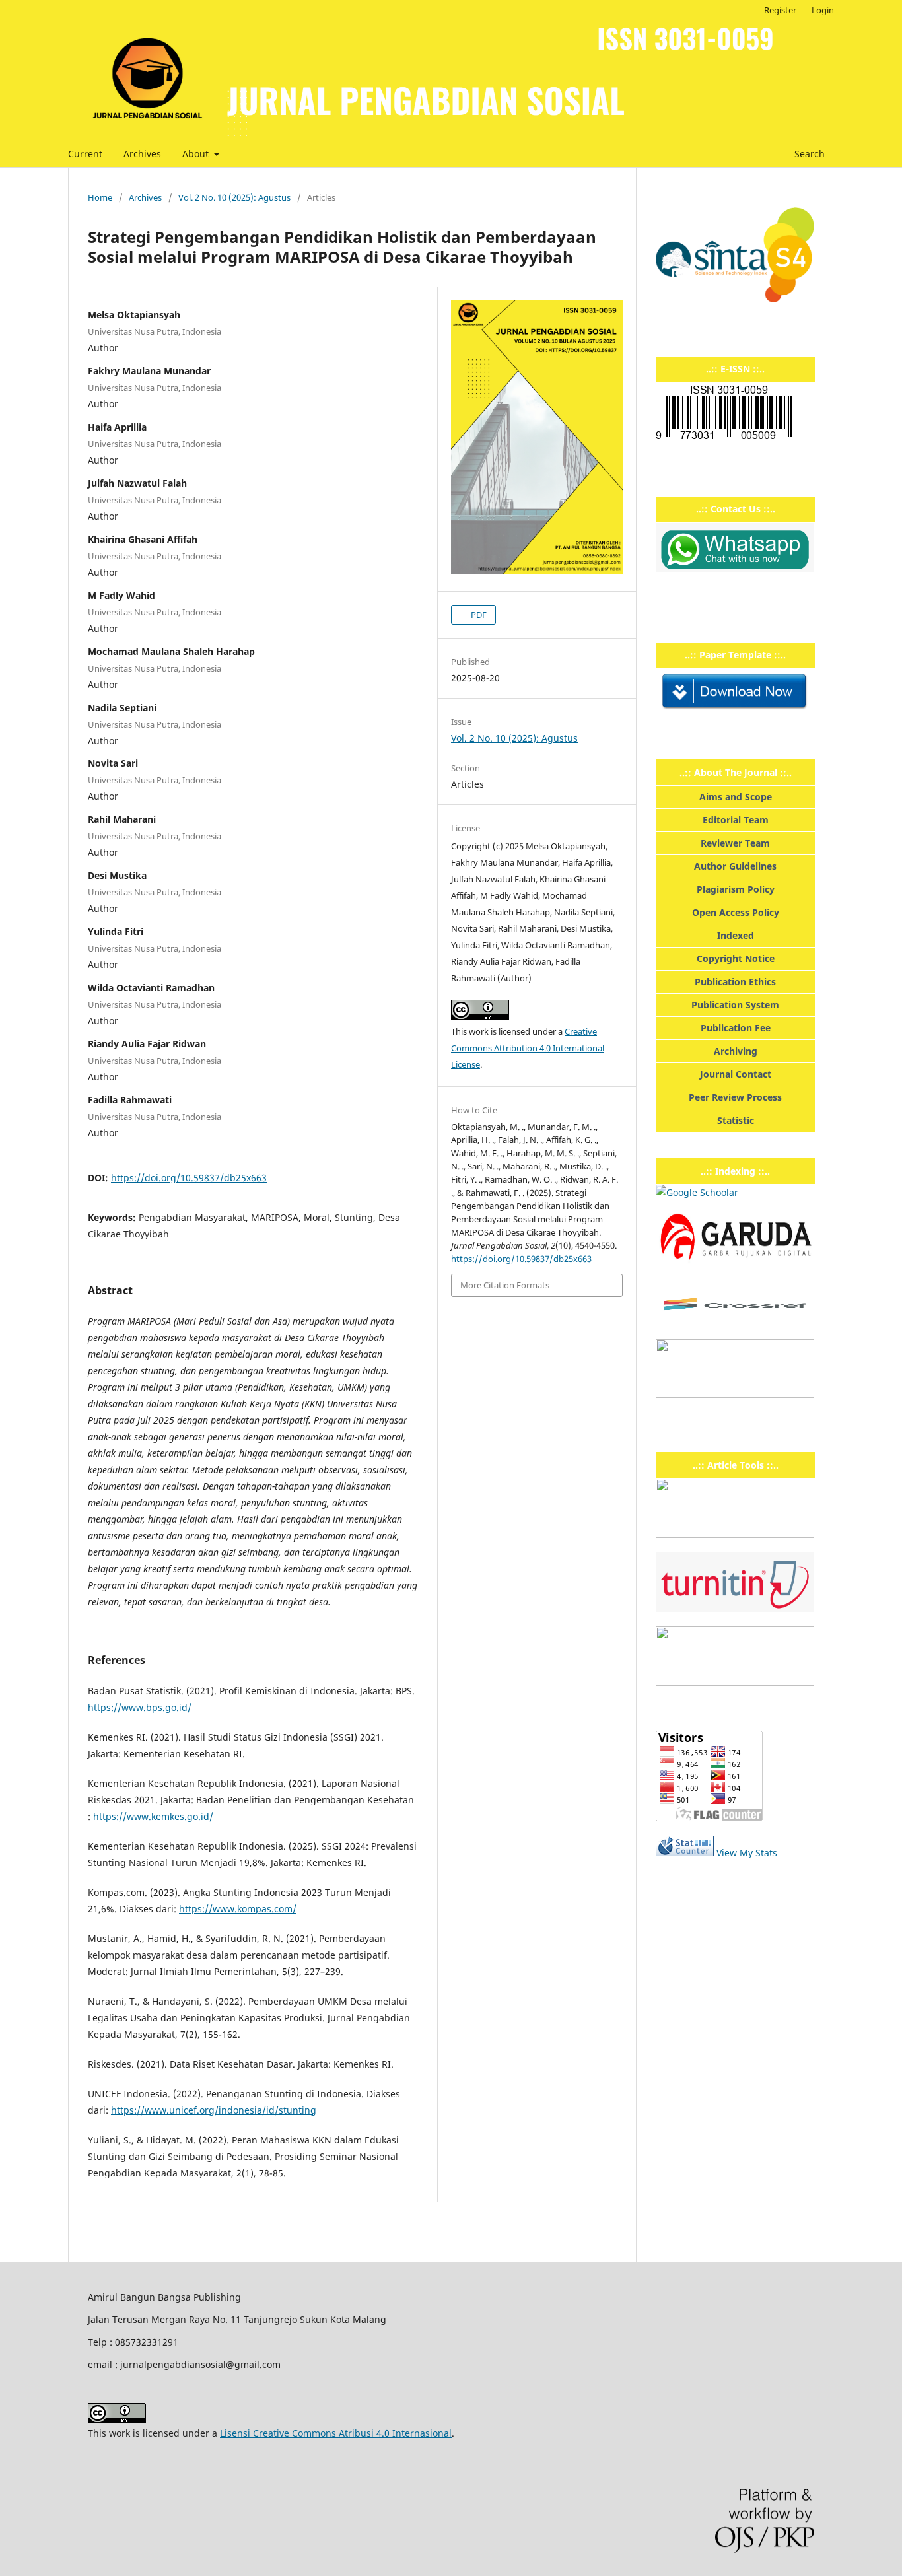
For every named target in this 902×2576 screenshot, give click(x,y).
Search (808, 154)
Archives (142, 154)
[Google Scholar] (697, 1192)
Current (85, 154)
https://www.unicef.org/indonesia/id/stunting (214, 2110)
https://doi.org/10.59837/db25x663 (189, 1178)
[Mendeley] (735, 1534)
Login (823, 10)
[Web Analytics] (685, 1853)
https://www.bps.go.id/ (140, 1707)
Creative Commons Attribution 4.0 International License (528, 1048)
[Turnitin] (735, 1608)
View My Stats (747, 1853)
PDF (478, 615)
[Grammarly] (735, 1682)
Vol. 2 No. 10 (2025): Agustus (234, 197)
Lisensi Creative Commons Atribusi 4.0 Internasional (336, 2433)
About (197, 154)
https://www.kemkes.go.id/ (153, 1816)
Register (780, 10)
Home (100, 197)
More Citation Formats (505, 1285)
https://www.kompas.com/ (238, 1909)
